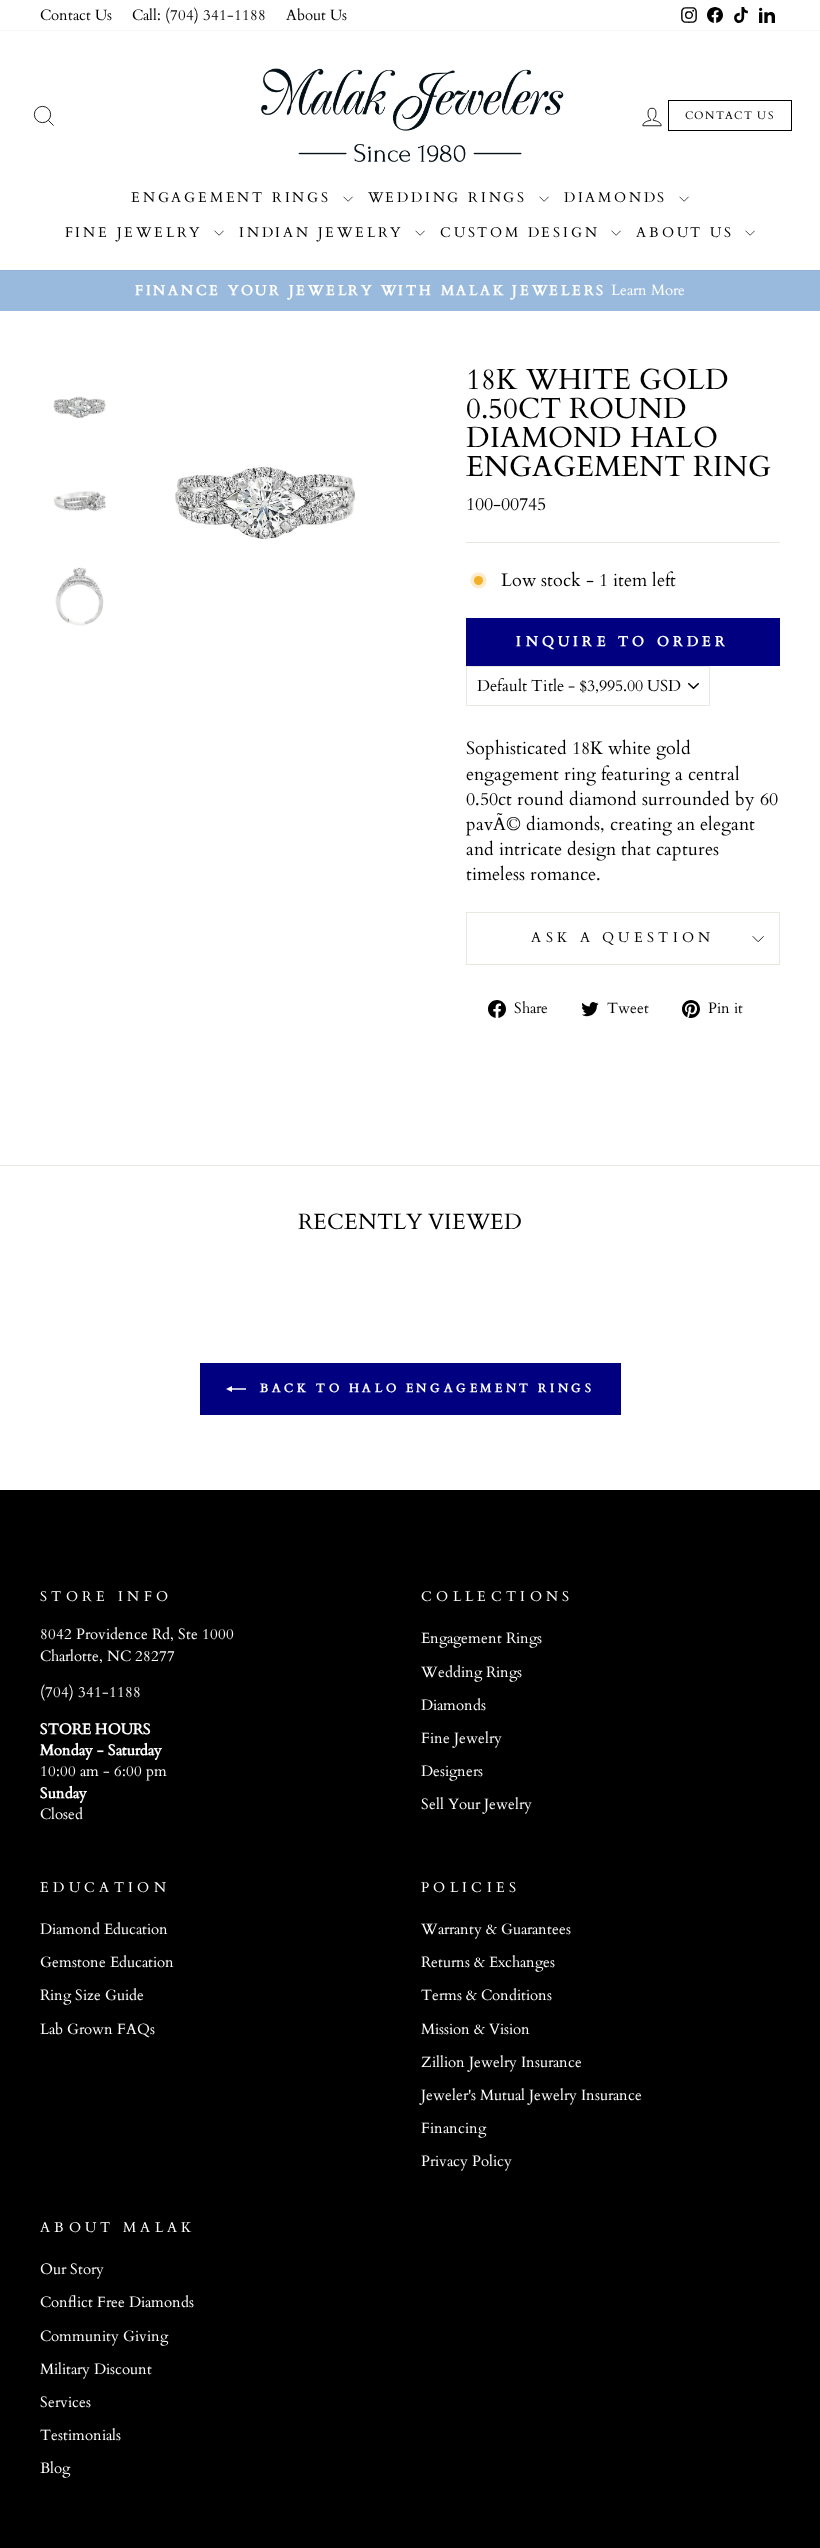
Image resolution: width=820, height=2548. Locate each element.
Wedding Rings (451, 197)
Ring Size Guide (92, 1995)
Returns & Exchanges (488, 1962)
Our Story (72, 2269)
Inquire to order (622, 641)
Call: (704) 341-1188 (199, 15)
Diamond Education (104, 1929)
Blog (55, 2468)
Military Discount (96, 2369)
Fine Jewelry (137, 232)
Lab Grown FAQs (97, 2029)
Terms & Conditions (486, 1995)
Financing (453, 2128)
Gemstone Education (107, 1962)
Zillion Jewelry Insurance (501, 2062)
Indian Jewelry (324, 232)
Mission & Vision (475, 2029)
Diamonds (619, 197)
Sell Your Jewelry (476, 1804)
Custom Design (523, 232)
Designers (452, 1771)
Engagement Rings (234, 197)
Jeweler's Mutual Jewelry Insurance (531, 2095)
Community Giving (104, 2336)
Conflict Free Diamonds (117, 2302)
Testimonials (80, 2435)
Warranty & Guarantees (496, 1929)
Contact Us (76, 15)
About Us (316, 15)
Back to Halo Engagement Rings (424, 1388)
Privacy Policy (466, 2161)
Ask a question (622, 937)
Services (65, 2402)
